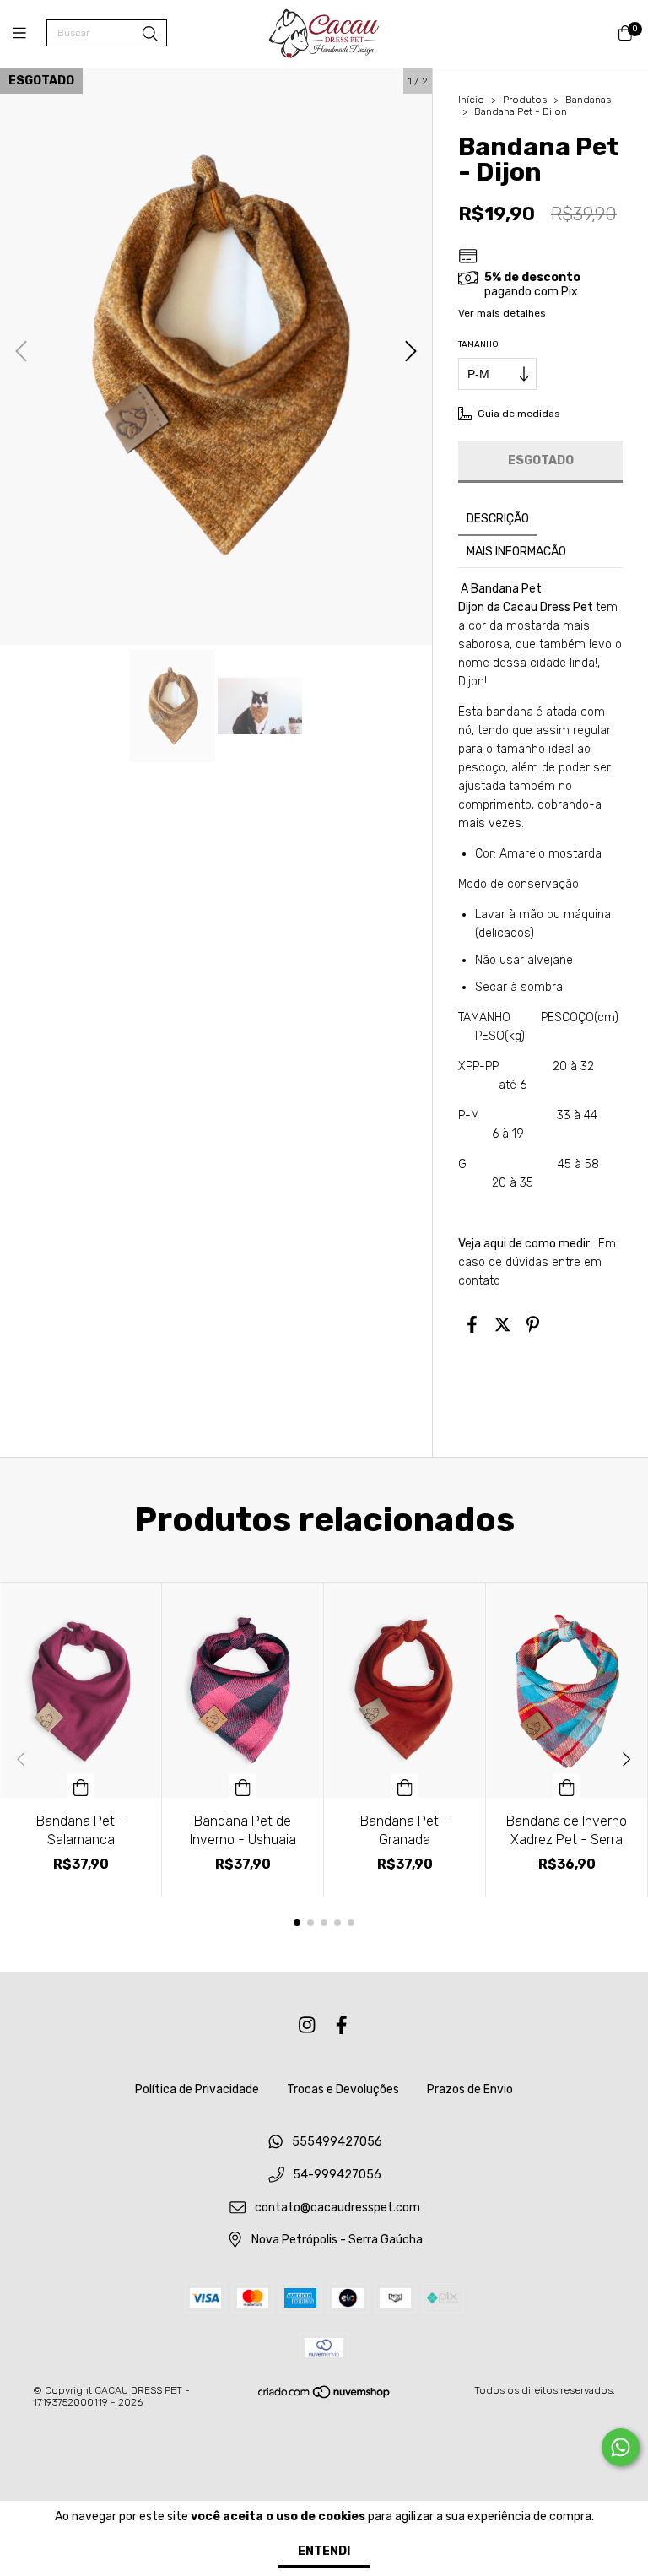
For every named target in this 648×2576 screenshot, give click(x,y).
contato (479, 1281)
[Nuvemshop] (325, 2396)
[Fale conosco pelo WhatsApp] (621, 2447)
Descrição (498, 519)
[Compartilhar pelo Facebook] (472, 1324)
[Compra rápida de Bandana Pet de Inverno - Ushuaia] (243, 1786)
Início (471, 100)
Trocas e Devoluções (343, 2089)
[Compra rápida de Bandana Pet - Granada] (405, 1786)
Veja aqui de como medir (524, 1244)
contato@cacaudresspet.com (337, 2208)
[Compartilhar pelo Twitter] (502, 1324)
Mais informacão (516, 552)
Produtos (525, 100)
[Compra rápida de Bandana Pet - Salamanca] (81, 1786)
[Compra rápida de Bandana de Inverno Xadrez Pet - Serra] (567, 1786)
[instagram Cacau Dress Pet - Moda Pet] (307, 2025)
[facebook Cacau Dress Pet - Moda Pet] (342, 2025)
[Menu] (30, 34)
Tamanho (478, 344)
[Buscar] (150, 35)
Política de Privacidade (197, 2089)
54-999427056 (337, 2175)
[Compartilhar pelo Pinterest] (533, 1324)
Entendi (324, 2551)
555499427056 (337, 2143)
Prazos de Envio (470, 2089)
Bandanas (588, 100)
